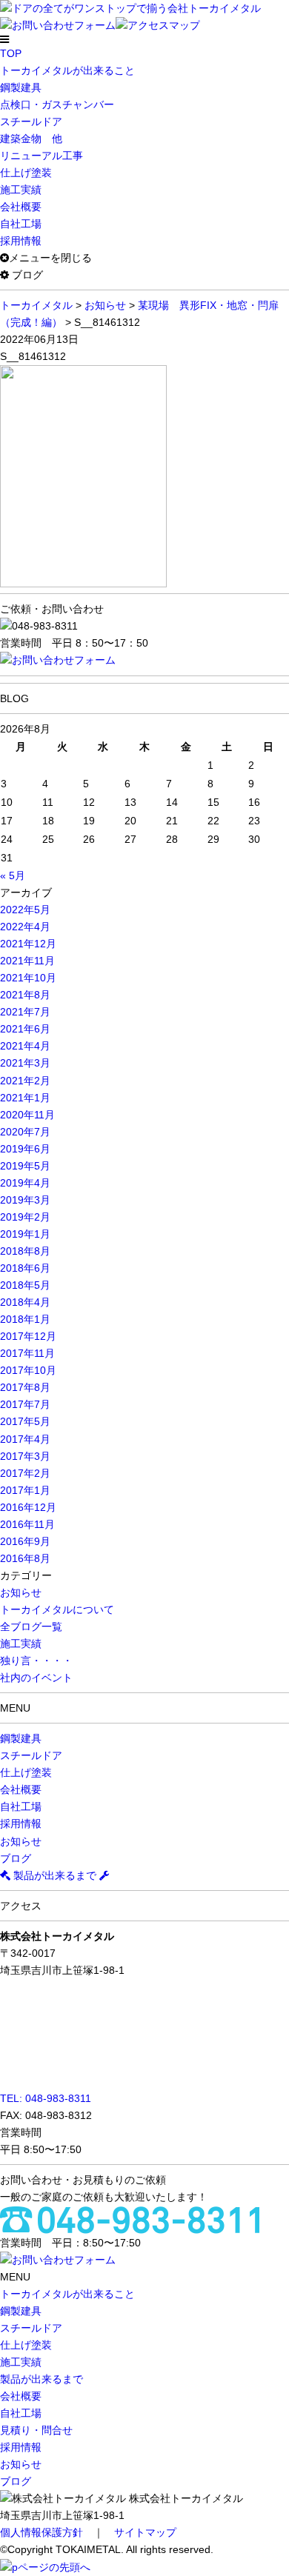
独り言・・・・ (36, 1661)
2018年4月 (25, 1302)
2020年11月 (27, 1115)
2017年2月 (25, 1473)
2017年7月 (25, 1404)
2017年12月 (28, 1336)
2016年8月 (25, 1558)
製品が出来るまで (55, 1875)
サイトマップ (145, 2532)
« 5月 (13, 875)
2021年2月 (25, 1081)
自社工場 (21, 224)
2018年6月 (25, 1268)
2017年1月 (25, 1490)
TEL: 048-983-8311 (46, 2098)
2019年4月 (25, 1183)
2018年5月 (25, 1285)
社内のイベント (36, 1678)
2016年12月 (28, 1507)
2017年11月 (27, 1353)
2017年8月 (25, 1387)
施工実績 (21, 190)
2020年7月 (25, 1132)
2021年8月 (25, 995)
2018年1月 (25, 1319)
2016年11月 (27, 1524)
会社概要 (21, 207)
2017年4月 (25, 1439)
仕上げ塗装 (26, 173)
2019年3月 (25, 1200)
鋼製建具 (21, 87)
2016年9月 (25, 1541)
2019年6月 (25, 1149)
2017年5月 (25, 1421)
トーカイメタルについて (57, 1609)
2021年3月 (25, 1063)
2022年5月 (25, 910)
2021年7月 (25, 1012)
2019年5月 (25, 1166)
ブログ (16, 1858)
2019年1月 (25, 1234)
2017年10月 (28, 1370)
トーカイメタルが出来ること (67, 70)
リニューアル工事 (41, 156)
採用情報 (21, 241)
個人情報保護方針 (41, 2532)
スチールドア (31, 121)
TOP (11, 53)
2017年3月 (25, 1456)
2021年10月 (28, 978)
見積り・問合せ (36, 2430)
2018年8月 (25, 1251)
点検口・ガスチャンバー (57, 104)
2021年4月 (25, 1046)
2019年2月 (25, 1217)
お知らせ (21, 1592)
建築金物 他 (31, 139)
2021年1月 (25, 1098)
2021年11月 (27, 961)
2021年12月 (28, 944)
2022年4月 (25, 927)
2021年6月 (25, 1029)
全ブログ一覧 (31, 1626)
